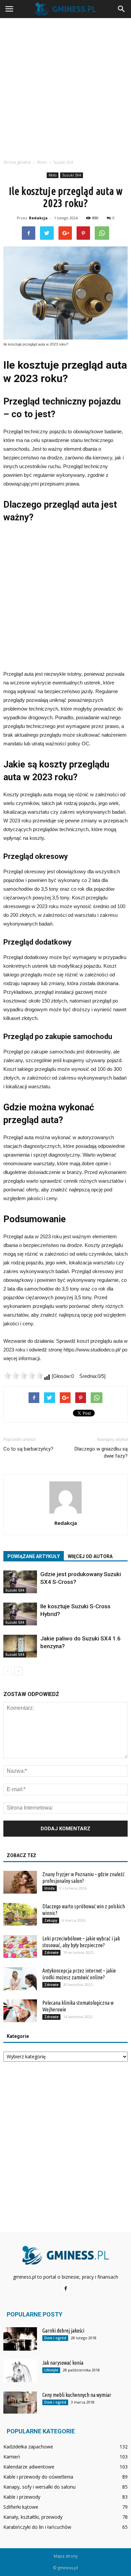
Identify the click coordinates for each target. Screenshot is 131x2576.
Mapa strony (66, 2556)
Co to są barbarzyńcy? (28, 1449)
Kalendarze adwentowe (29, 2467)
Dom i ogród (55, 2338)
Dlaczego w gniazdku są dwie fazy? (101, 1452)
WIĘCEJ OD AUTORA (90, 1556)
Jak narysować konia (63, 2363)
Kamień (12, 2457)
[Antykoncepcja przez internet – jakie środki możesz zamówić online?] (20, 1979)
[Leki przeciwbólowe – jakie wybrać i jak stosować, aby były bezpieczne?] (20, 1947)
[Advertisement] (65, 87)
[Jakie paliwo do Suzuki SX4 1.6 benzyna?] (20, 1646)
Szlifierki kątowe (21, 2507)
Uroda (50, 1888)
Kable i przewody (22, 2497)
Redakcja (38, 218)
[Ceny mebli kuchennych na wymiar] (20, 2403)
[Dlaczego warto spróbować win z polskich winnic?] (20, 1915)
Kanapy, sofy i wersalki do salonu (39, 2487)
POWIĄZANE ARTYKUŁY (34, 1556)
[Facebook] (65, 2289)
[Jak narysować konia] (20, 2371)
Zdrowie (51, 1953)
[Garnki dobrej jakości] (20, 2339)
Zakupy (51, 1920)
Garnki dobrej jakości (63, 2331)
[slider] (24, 1376)
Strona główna (17, 162)
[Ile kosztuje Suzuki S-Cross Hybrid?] (20, 1614)
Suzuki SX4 (72, 175)
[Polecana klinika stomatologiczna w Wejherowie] (20, 2011)
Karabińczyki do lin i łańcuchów (37, 2527)
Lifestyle (51, 2370)
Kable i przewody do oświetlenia (38, 2477)
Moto (53, 175)
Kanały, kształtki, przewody (33, 2517)
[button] (122, 9)
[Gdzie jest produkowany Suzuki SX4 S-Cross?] (20, 1582)
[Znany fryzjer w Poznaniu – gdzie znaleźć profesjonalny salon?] (20, 1882)
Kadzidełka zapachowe (28, 2447)
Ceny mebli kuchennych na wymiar (77, 2395)
